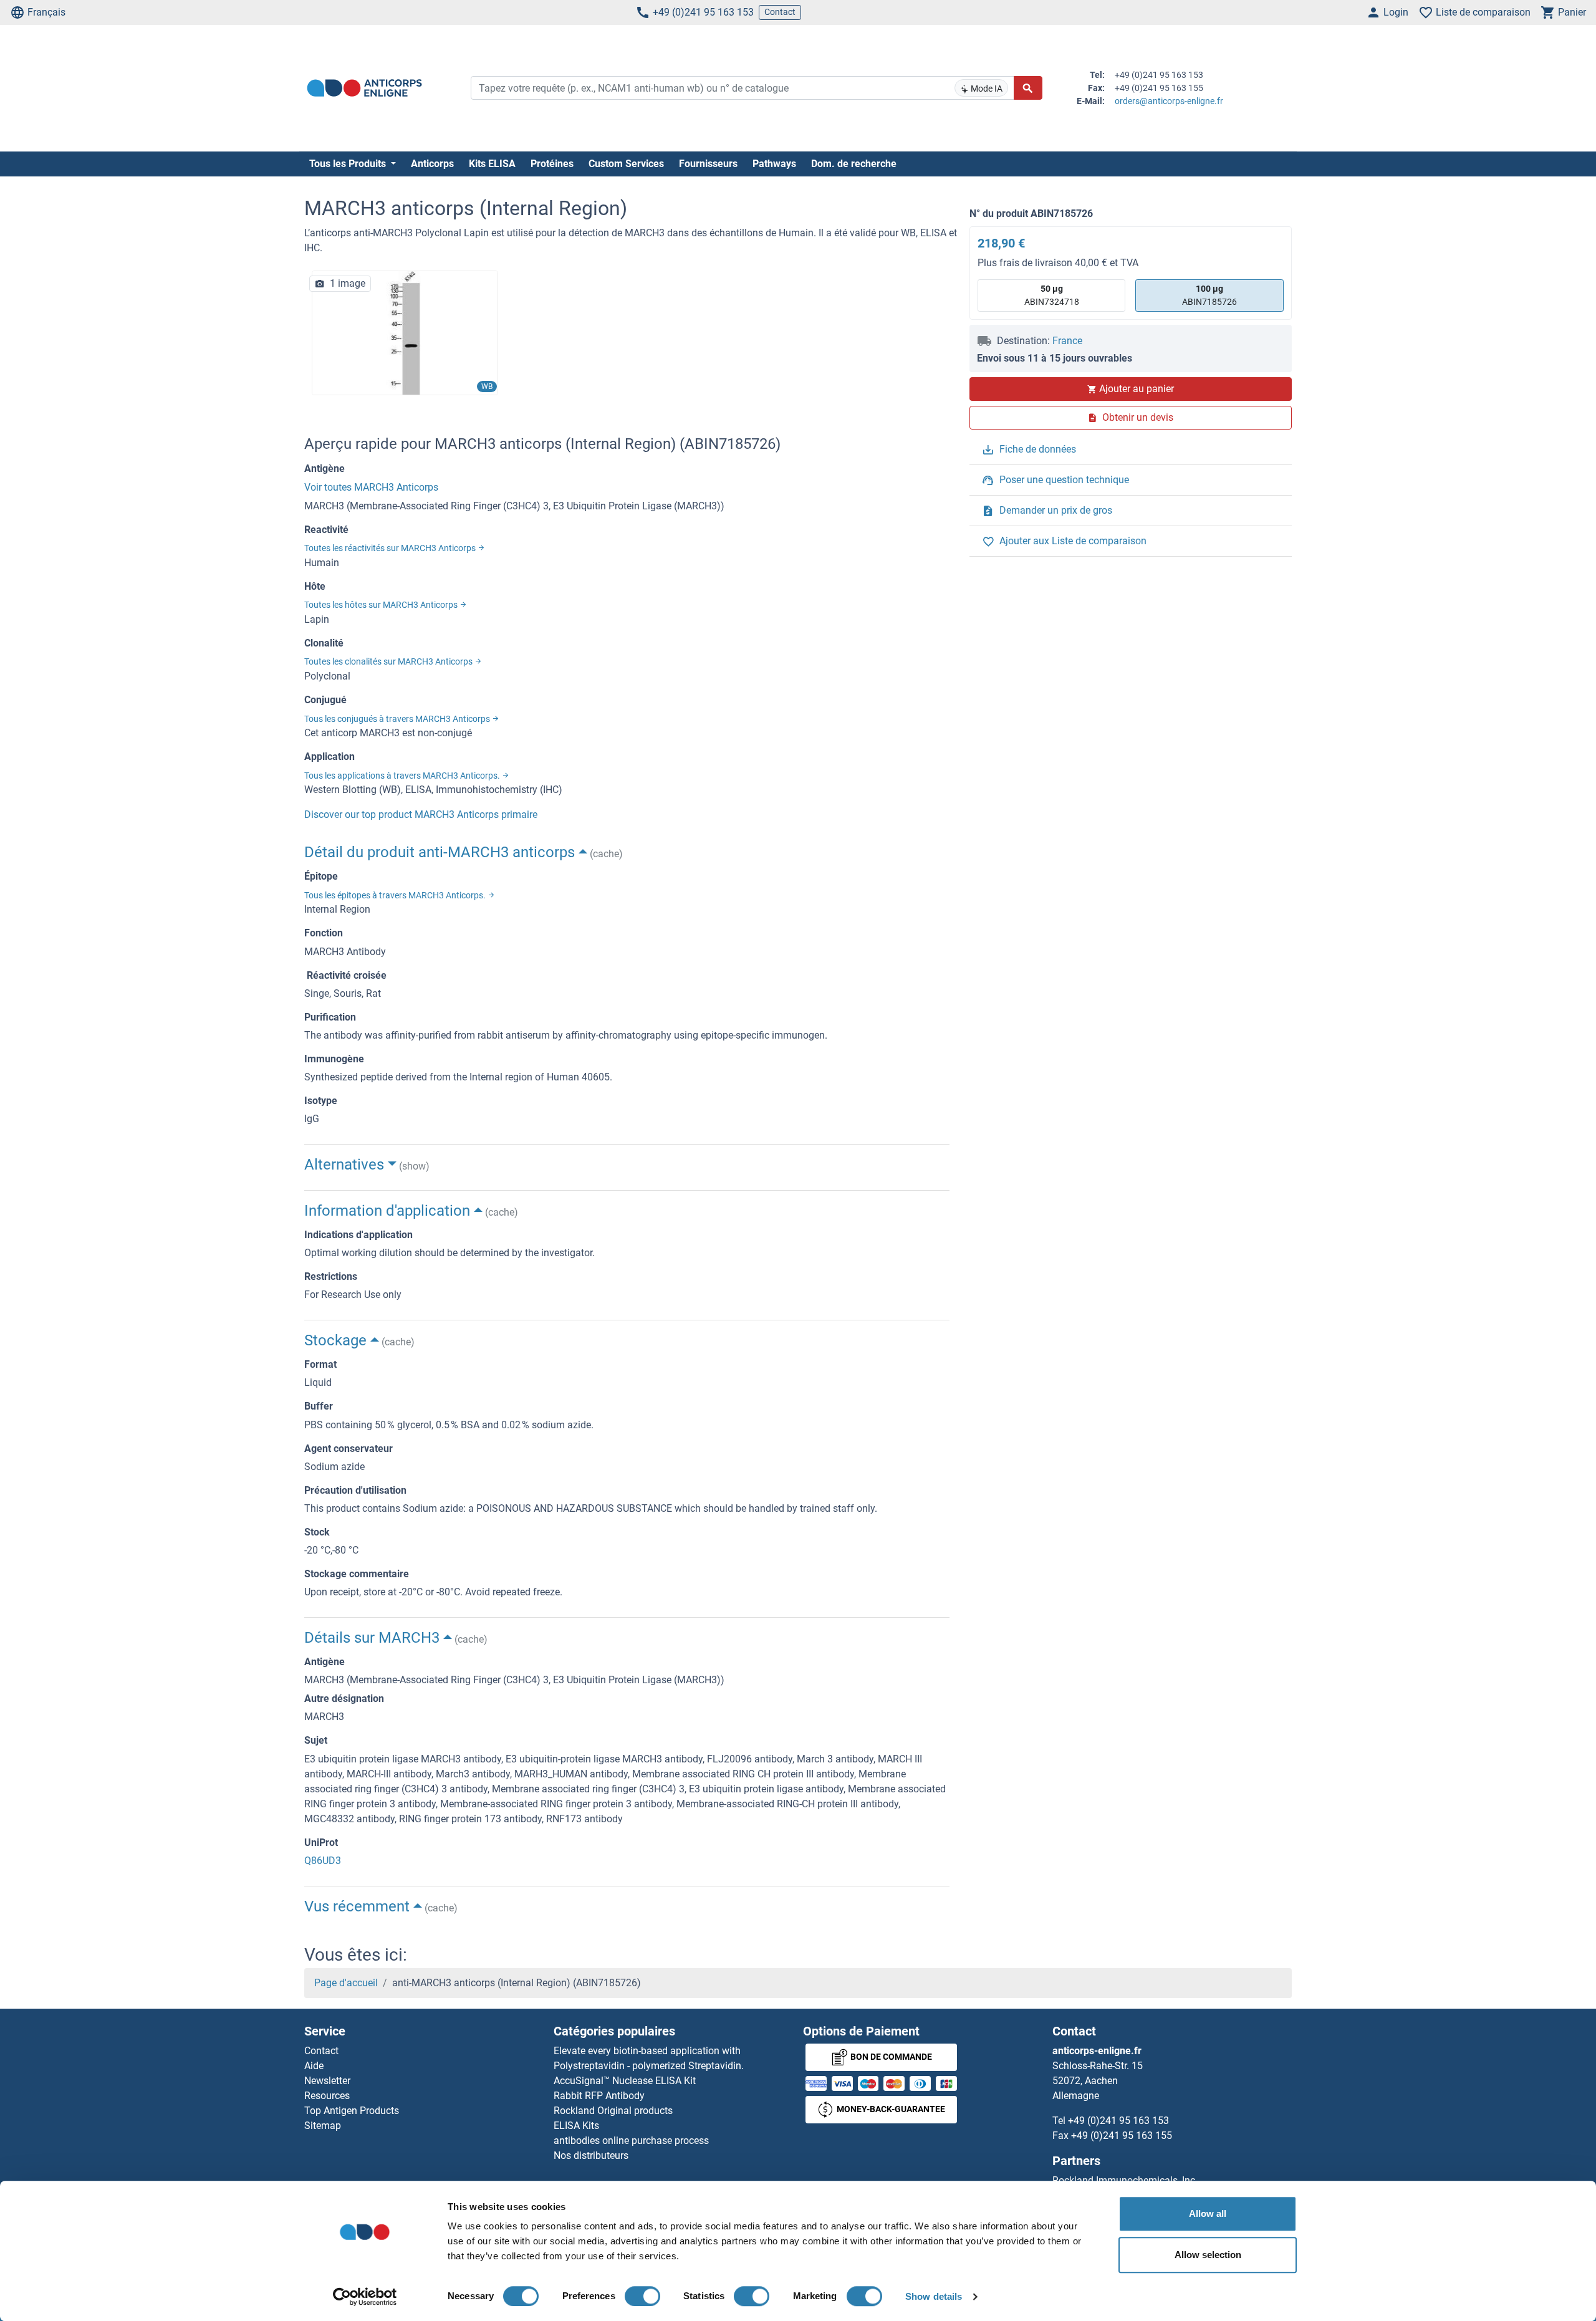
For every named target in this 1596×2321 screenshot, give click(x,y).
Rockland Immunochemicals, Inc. (1125, 2180)
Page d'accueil (346, 1983)
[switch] (642, 2296)
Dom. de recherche (854, 164)
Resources (327, 2096)
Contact (780, 12)
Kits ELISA (492, 164)
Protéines (552, 164)
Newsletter (327, 2081)
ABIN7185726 (1209, 295)
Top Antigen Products (352, 2111)
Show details (934, 2296)
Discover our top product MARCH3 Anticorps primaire (421, 815)
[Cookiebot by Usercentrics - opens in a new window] (365, 2297)
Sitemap (323, 2126)
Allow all (1208, 2213)
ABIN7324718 (1052, 295)
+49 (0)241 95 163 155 (1122, 2136)
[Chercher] (1028, 88)
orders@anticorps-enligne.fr (1169, 101)
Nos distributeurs (591, 2155)
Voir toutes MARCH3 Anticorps (371, 487)
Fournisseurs (708, 164)
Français (46, 12)
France (1067, 341)
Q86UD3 (323, 1861)
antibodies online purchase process (631, 2141)
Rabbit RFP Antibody (599, 2096)
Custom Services (626, 164)
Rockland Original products (613, 2111)
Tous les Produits (349, 164)
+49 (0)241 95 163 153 (703, 12)
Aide (314, 2066)
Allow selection (1208, 2255)
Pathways (774, 164)
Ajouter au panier (1137, 389)
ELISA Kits (576, 2126)
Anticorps (432, 164)
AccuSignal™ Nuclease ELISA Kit (625, 2081)
